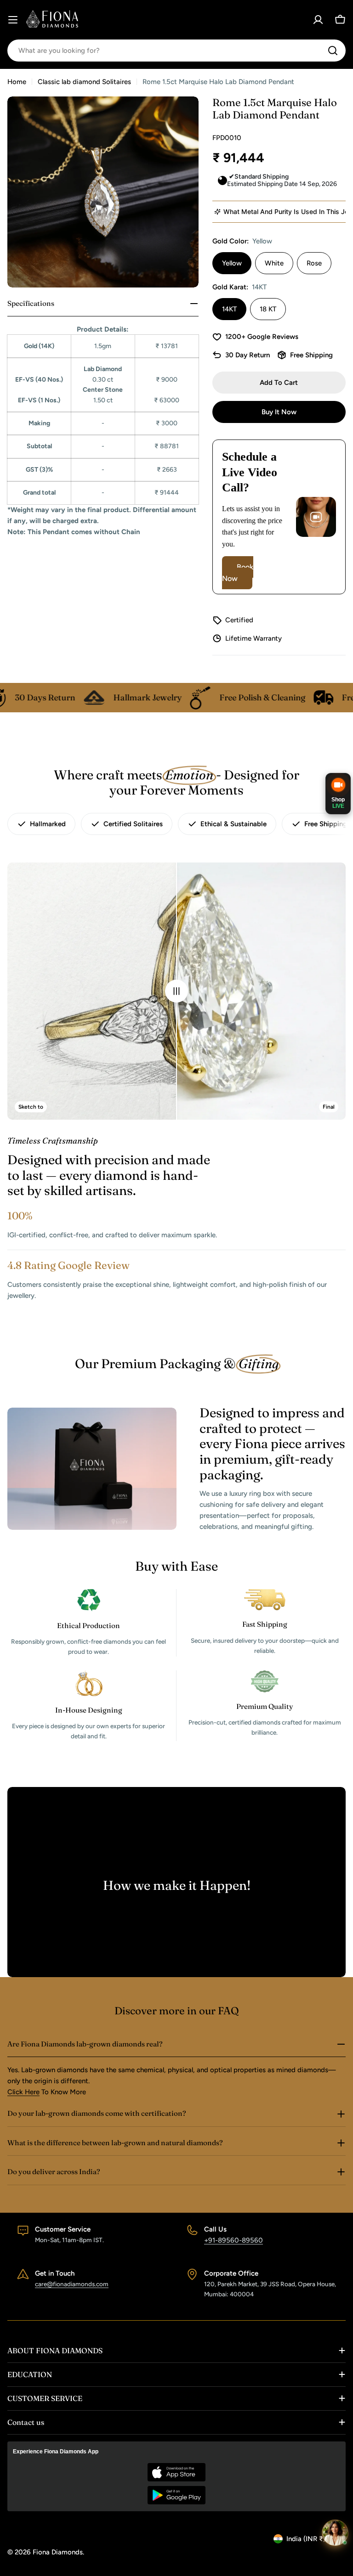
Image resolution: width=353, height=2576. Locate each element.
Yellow (232, 263)
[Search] (333, 51)
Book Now (238, 573)
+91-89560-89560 (233, 2240)
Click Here (23, 2092)
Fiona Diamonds (58, 2552)
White (274, 263)
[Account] (318, 20)
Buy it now (279, 412)
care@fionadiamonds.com (72, 2284)
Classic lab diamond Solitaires (84, 82)
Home (17, 82)
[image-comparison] (176, 991)
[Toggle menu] (13, 20)
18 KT (268, 309)
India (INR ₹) (306, 2539)
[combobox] (176, 51)
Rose (314, 263)
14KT (229, 309)
